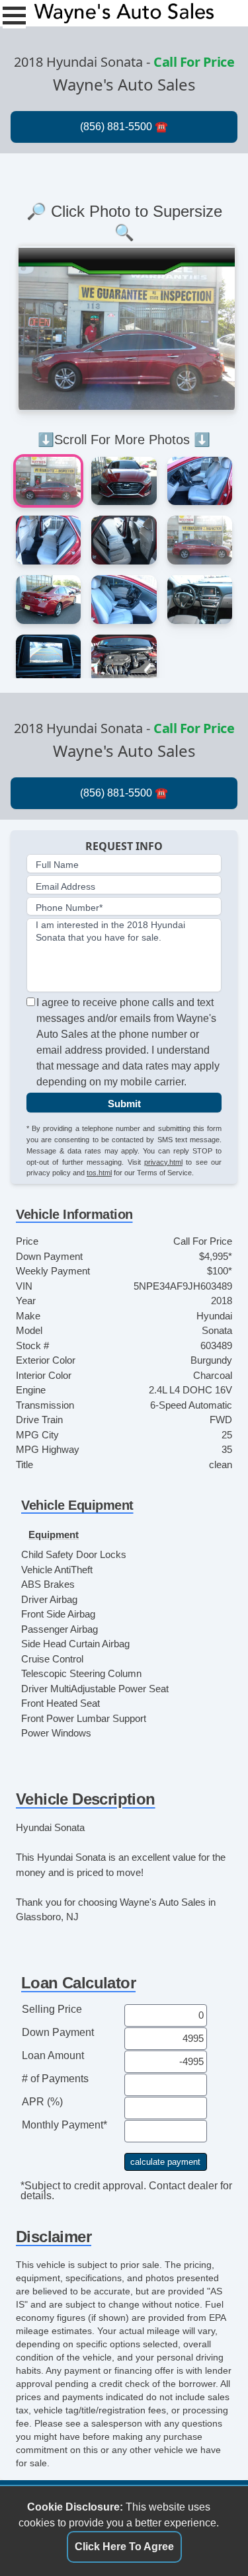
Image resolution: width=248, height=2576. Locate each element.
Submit (124, 1104)
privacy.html (163, 1162)
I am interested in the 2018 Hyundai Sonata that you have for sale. (110, 931)
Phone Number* (69, 908)
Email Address (65, 886)
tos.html (99, 1173)
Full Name (57, 865)
